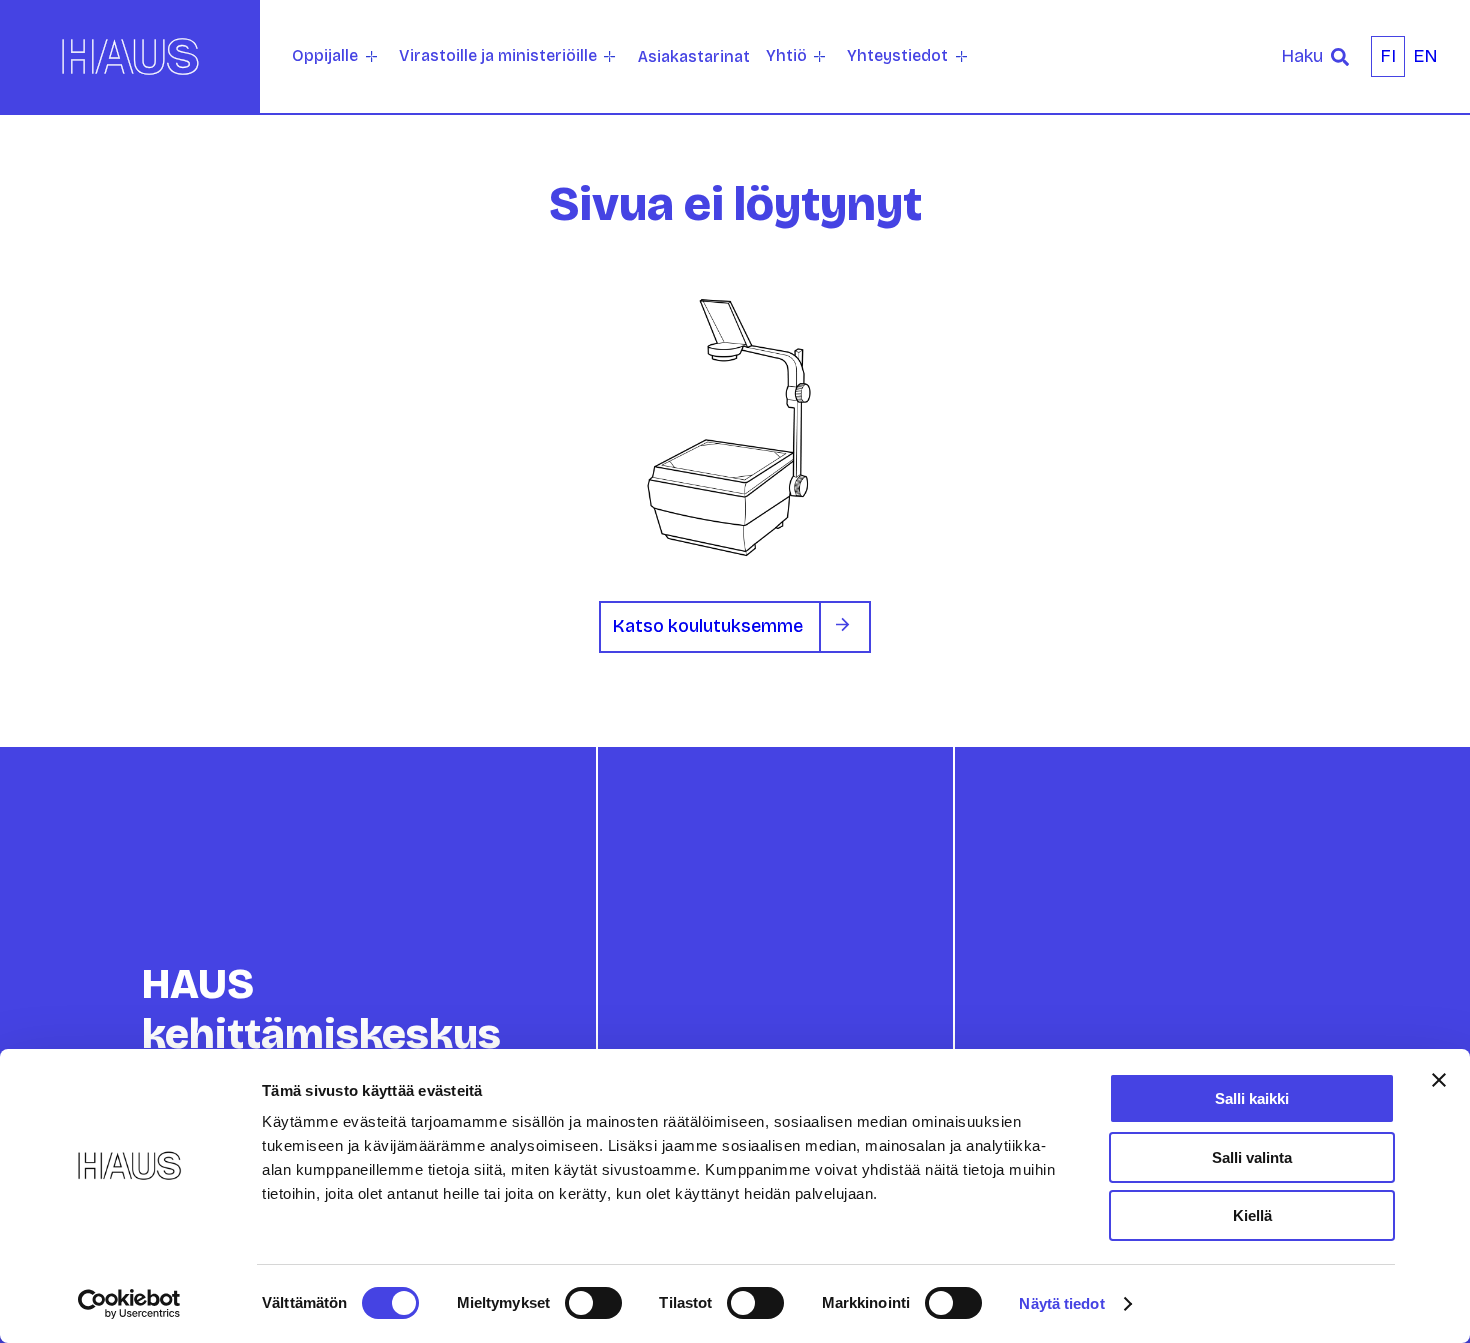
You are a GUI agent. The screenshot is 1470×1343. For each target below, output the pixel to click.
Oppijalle (325, 55)
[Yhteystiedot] (961, 56)
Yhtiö (786, 55)
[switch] (593, 1303)
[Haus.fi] (130, 56)
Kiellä (1252, 1215)
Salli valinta (1252, 1157)
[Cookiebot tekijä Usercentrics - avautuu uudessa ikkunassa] (129, 1304)
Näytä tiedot (1061, 1303)
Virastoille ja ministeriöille (498, 55)
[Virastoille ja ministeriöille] (609, 56)
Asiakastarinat (694, 56)
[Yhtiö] (819, 56)
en (1425, 56)
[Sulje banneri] (1439, 1080)
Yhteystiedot (897, 55)
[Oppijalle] (371, 56)
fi (1388, 56)
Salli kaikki (1252, 1098)
